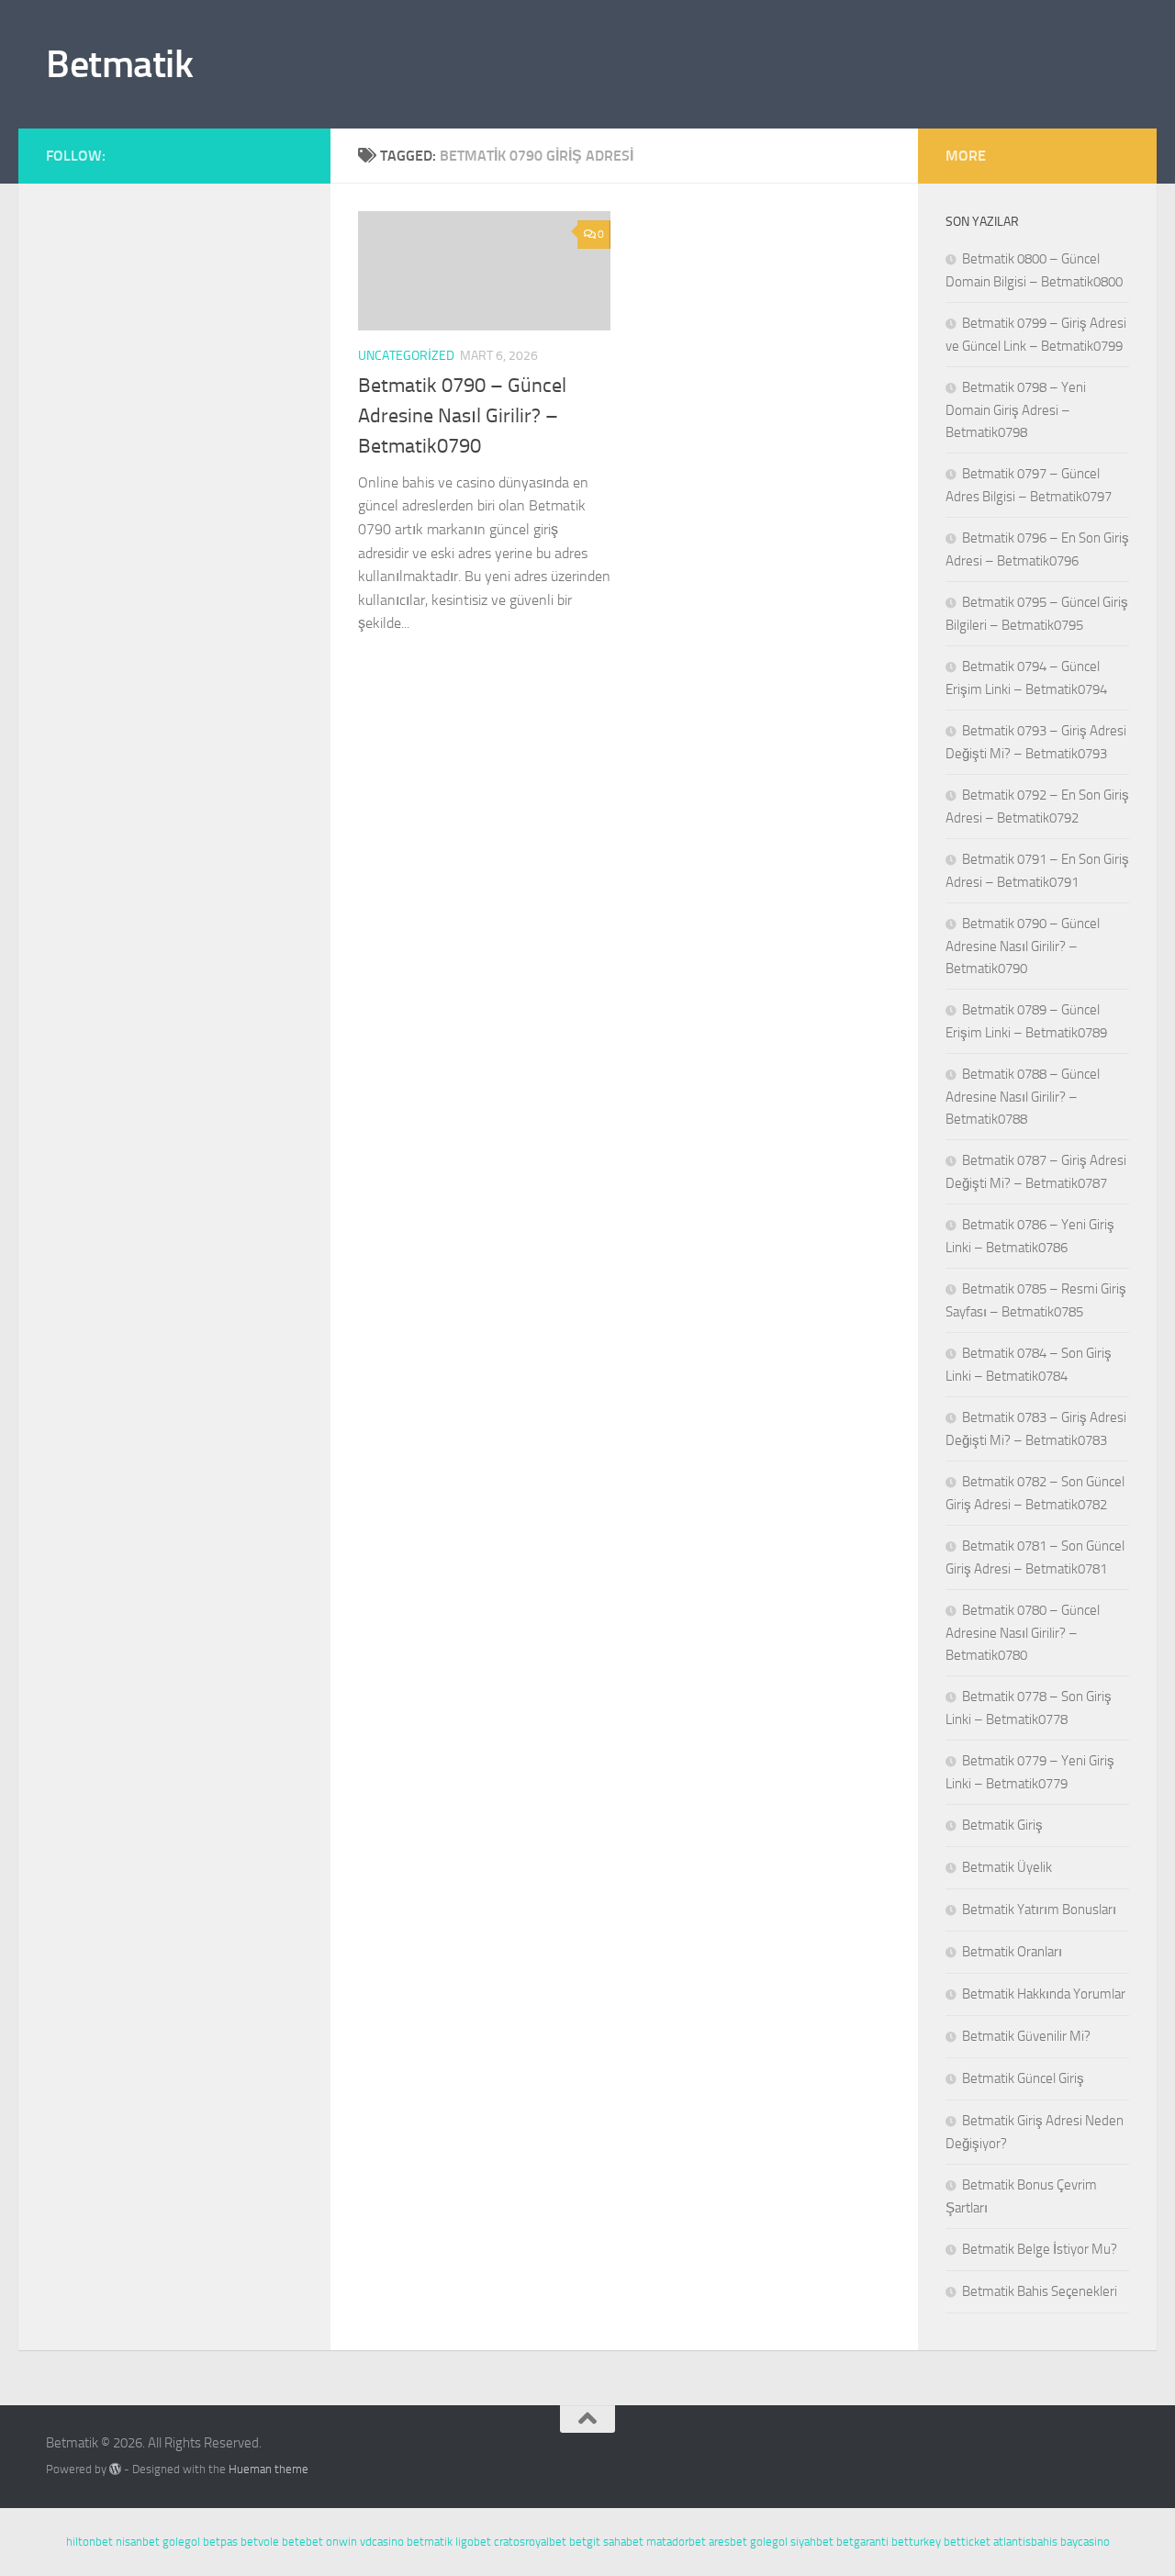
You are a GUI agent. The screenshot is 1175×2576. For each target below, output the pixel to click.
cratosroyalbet (530, 2542)
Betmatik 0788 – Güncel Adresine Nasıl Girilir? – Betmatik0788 (1023, 1097)
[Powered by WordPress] (115, 2469)
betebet (302, 2542)
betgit (585, 2542)
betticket (967, 2542)
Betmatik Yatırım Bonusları (1039, 1910)
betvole (260, 2542)
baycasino (1085, 2542)
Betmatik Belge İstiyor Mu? (1040, 2249)
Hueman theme (269, 2469)
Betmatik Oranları (1012, 1952)
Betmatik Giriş (1002, 1825)
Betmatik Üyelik (1007, 1867)
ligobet (473, 2542)
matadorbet (676, 2542)
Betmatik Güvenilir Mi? (1026, 2036)
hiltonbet (90, 2542)
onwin (341, 2542)
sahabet (623, 2542)
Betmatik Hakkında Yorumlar (1044, 1994)
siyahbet (812, 2542)
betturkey (916, 2542)
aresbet (728, 2542)
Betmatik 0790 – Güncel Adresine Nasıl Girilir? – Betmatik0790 (462, 416)
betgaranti (862, 2542)
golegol (181, 2542)
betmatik (430, 2542)
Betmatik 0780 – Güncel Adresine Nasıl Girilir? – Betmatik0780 (1023, 1633)
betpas (220, 2542)
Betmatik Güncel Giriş (1023, 2078)
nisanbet (138, 2542)
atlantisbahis (1025, 2542)
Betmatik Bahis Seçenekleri (1040, 2291)
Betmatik (119, 64)
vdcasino (382, 2542)
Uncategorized (406, 356)
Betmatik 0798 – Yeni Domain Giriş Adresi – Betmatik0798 (1016, 410)
